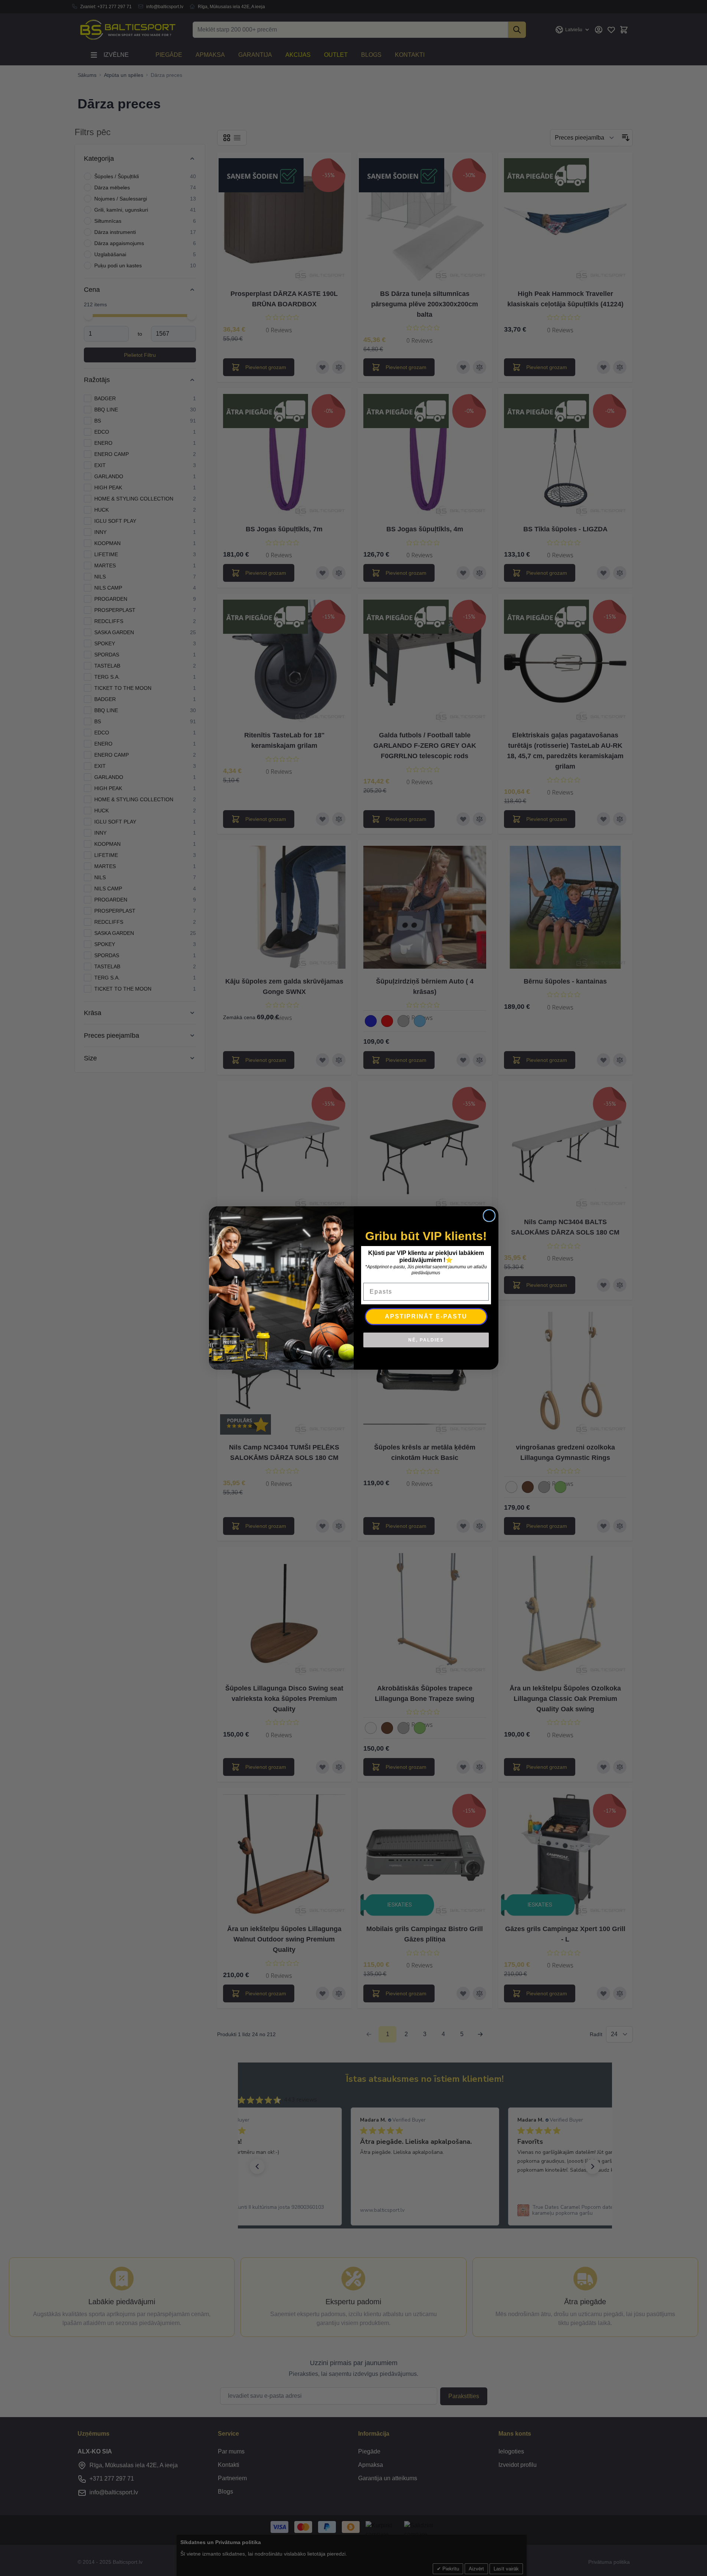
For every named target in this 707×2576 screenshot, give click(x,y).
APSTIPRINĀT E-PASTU (426, 1316)
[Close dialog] (489, 1216)
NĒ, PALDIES (426, 1340)
